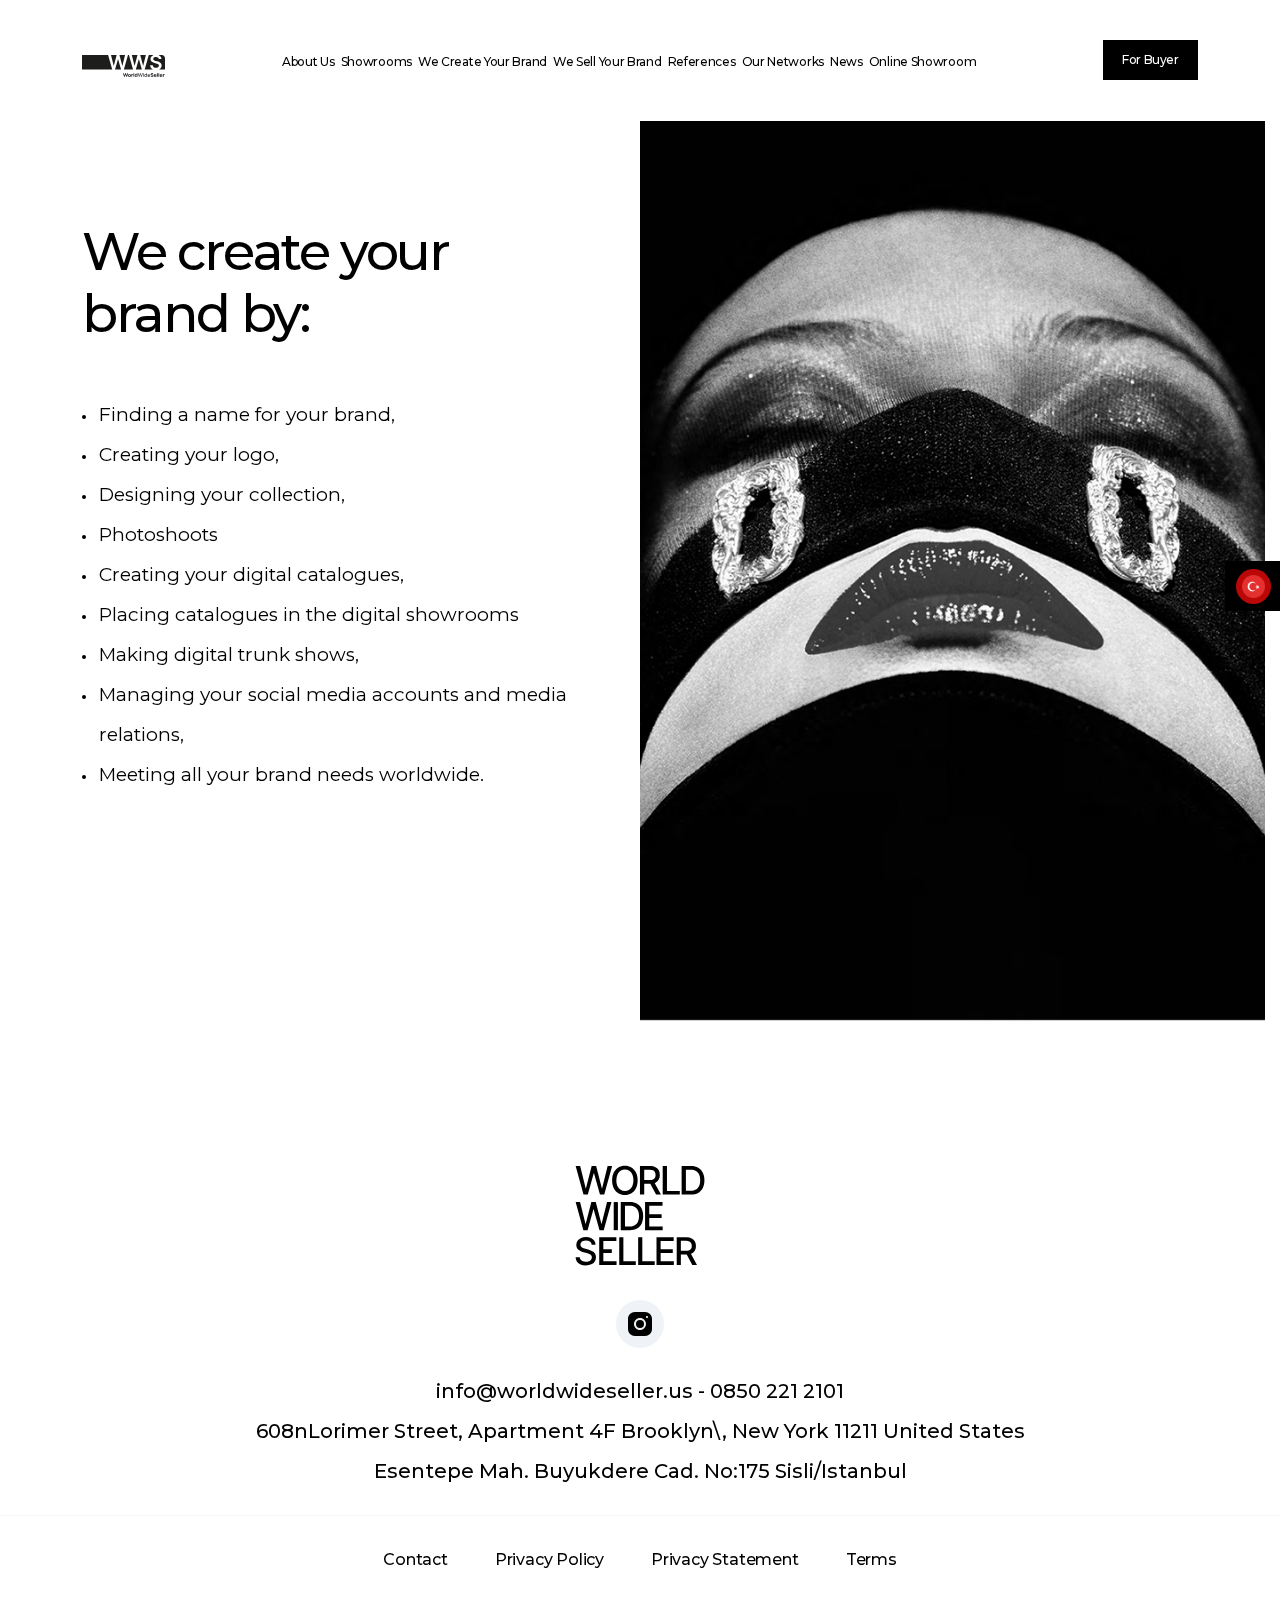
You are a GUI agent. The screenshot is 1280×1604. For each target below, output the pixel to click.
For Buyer (1150, 59)
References (702, 61)
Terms (871, 1559)
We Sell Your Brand (607, 61)
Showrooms (376, 61)
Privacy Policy (549, 1559)
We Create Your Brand (482, 61)
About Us (308, 61)
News (846, 61)
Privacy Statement (725, 1559)
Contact (415, 1559)
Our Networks (783, 61)
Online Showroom (923, 61)
